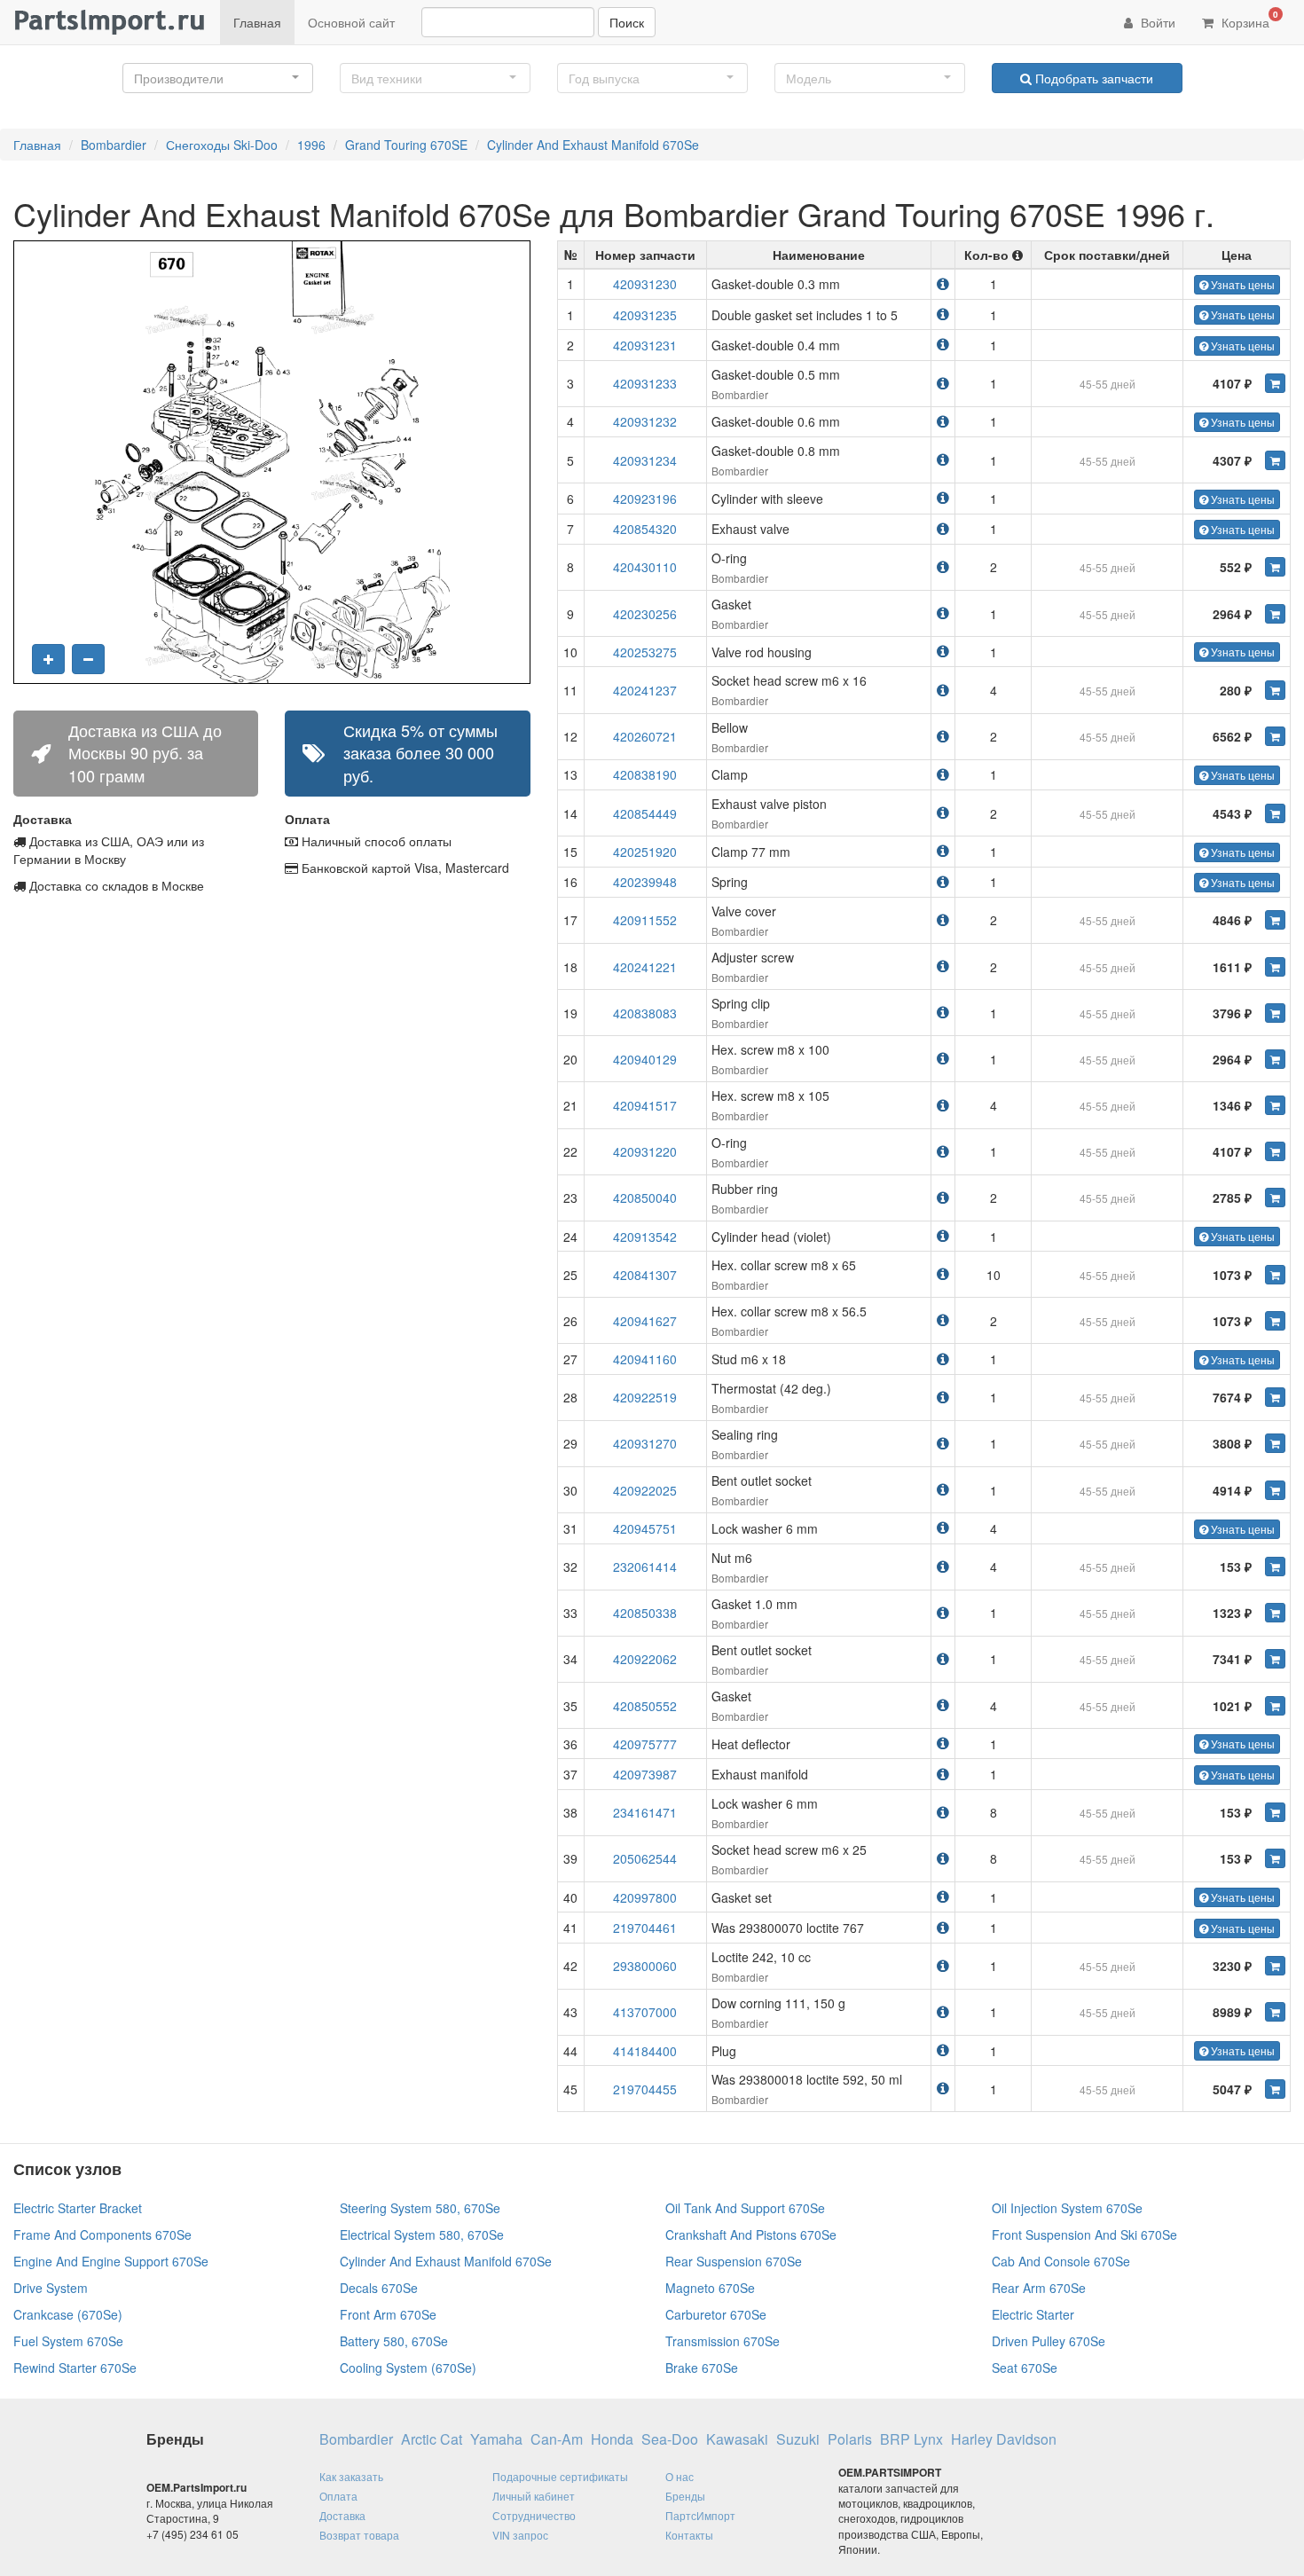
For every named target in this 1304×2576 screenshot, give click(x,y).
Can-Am (557, 2439)
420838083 (645, 1013)
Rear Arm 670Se (1039, 2288)
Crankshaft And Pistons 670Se (751, 2234)
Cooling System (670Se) (408, 2368)
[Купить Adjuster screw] (1275, 967)
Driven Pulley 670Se (1049, 2341)
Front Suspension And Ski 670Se (1084, 2234)
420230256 (645, 614)
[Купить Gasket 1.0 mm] (1275, 1613)
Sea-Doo (670, 2439)
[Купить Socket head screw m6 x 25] (1275, 1858)
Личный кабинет (534, 2496)
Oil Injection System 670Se (1067, 2208)
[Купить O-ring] (1275, 567)
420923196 (645, 499)
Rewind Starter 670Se (75, 2368)
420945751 (645, 1528)
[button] (218, 78)
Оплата (338, 2496)
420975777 (645, 1744)
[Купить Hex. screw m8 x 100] (1275, 1059)
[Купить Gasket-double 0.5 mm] (1275, 383)
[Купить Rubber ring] (1275, 1198)
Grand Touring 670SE (406, 145)
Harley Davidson (1004, 2439)
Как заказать (351, 2476)
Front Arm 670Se (388, 2314)
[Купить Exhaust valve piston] (1275, 813)
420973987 (645, 1774)
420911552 (645, 920)
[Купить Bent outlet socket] (1275, 1490)
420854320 (645, 529)
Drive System (51, 2288)
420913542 (645, 1237)
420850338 (645, 1613)
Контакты (689, 2535)
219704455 (645, 2089)
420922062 (645, 1659)
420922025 (645, 1490)
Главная (257, 22)
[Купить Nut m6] (1275, 1567)
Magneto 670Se (710, 2288)
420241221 (645, 967)
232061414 (645, 1567)
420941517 (645, 1105)
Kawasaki (737, 2439)
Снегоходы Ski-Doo (222, 145)
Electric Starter (1033, 2314)
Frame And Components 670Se (102, 2234)
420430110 (645, 567)
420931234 (645, 460)
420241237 (645, 690)
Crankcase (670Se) (68, 2314)
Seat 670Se (1025, 2368)
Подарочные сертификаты (560, 2476)
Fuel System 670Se (68, 2341)
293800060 (645, 1966)
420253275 (645, 652)
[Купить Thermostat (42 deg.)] (1275, 1397)
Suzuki (798, 2439)
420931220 (645, 1151)
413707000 (645, 2012)
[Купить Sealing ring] (1275, 1443)
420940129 (645, 1059)
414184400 (645, 2051)
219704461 (645, 1928)
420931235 (645, 315)
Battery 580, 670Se (394, 2341)
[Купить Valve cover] (1275, 920)
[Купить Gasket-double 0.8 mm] (1275, 460)
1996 (311, 145)
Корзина (1248, 20)
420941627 (645, 1321)
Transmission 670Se (723, 2341)
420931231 (645, 345)
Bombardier (114, 145)
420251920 (645, 852)
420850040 (645, 1198)
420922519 (645, 1397)
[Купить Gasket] (1275, 614)
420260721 (645, 736)
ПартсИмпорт (700, 2515)
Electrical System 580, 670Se (422, 2234)
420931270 (645, 1443)
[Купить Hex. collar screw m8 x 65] (1275, 1275)
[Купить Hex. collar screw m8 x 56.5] (1275, 1321)
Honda (612, 2439)
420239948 (645, 882)
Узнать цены (1241, 284)
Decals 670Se (379, 2288)
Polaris (850, 2439)
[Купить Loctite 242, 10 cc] (1275, 1966)
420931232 (645, 421)
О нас (679, 2476)
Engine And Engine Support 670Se (111, 2261)
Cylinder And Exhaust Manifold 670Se (593, 145)
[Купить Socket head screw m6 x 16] (1275, 690)
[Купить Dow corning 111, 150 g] (1275, 2012)
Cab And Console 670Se (1061, 2261)
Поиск (627, 22)
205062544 (645, 1858)
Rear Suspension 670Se (734, 2261)
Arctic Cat (432, 2439)
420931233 (645, 383)
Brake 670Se (702, 2368)
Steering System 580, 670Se (420, 2208)
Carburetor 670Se (716, 2314)
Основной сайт (351, 22)
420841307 (645, 1275)
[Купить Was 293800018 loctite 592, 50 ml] (1275, 2089)
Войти (1156, 22)
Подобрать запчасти (1092, 78)
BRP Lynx (911, 2439)
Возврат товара (359, 2535)
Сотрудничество (534, 2515)
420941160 (645, 1359)
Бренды (685, 2496)
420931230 (645, 284)
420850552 (645, 1706)
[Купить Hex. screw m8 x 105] (1275, 1105)
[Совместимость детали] (943, 283)
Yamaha (496, 2439)
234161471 (645, 1812)
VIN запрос (520, 2535)
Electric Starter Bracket (78, 2208)
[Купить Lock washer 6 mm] (1275, 1812)
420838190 (645, 774)
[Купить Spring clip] (1275, 1013)
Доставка (342, 2515)
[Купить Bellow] (1275, 736)
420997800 (645, 1897)
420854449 (645, 813)
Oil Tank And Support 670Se (745, 2208)
